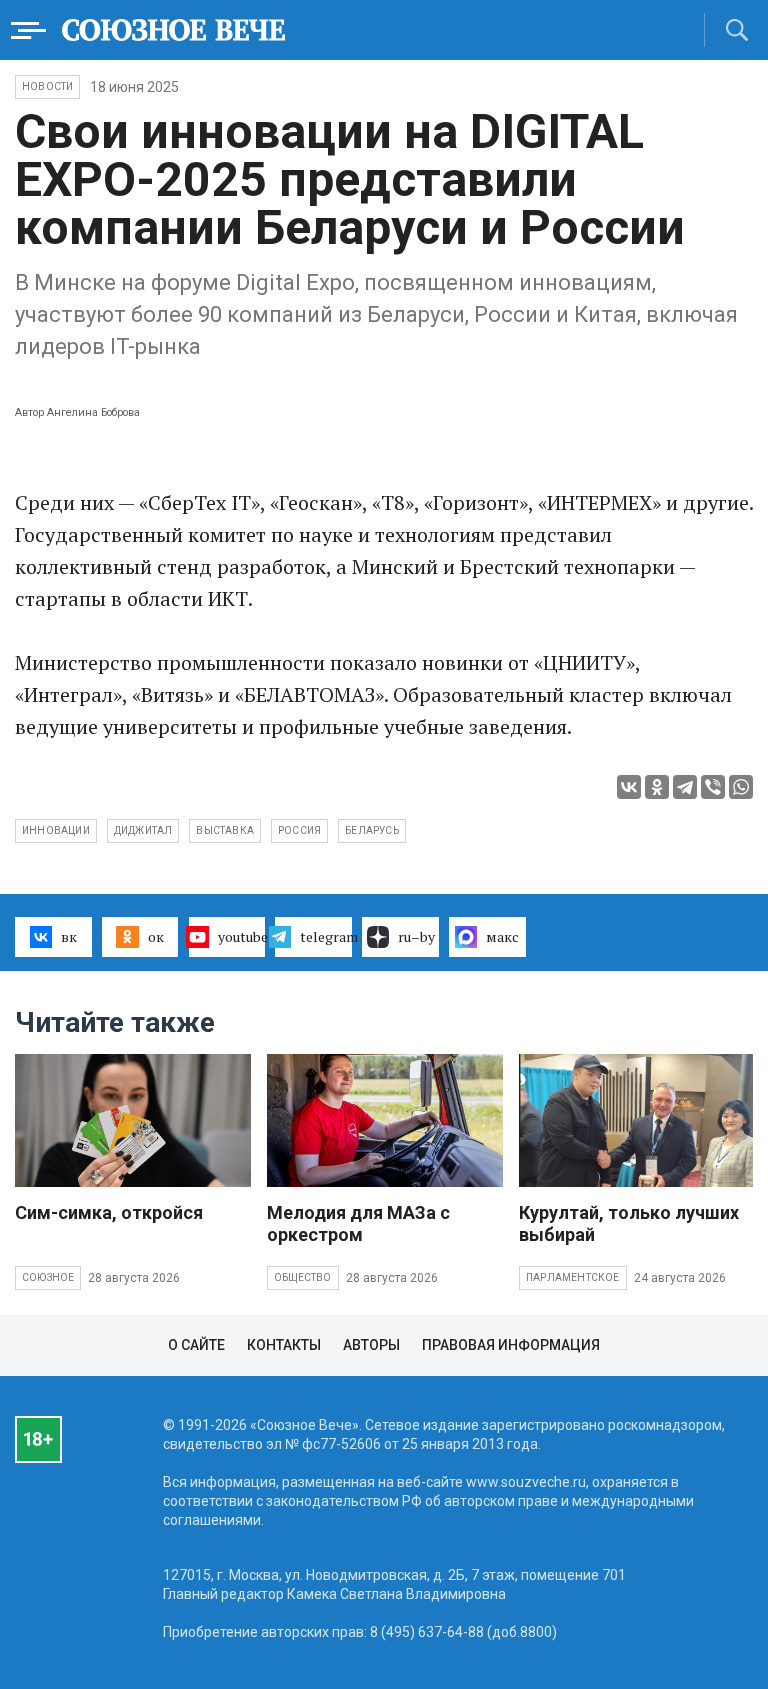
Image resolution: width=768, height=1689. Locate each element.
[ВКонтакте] (629, 787)
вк (69, 936)
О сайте (196, 1345)
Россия (299, 830)
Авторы (371, 1345)
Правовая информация (511, 1345)
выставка (225, 830)
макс (502, 936)
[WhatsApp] (741, 787)
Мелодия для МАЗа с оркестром (358, 1223)
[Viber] (713, 787)
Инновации (56, 830)
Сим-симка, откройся (109, 1212)
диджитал (143, 830)
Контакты (284, 1345)
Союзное (48, 1277)
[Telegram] (685, 787)
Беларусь (372, 830)
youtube (242, 936)
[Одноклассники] (657, 787)
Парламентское (573, 1277)
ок (156, 936)
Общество (303, 1277)
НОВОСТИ (47, 86)
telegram (326, 936)
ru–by (416, 936)
